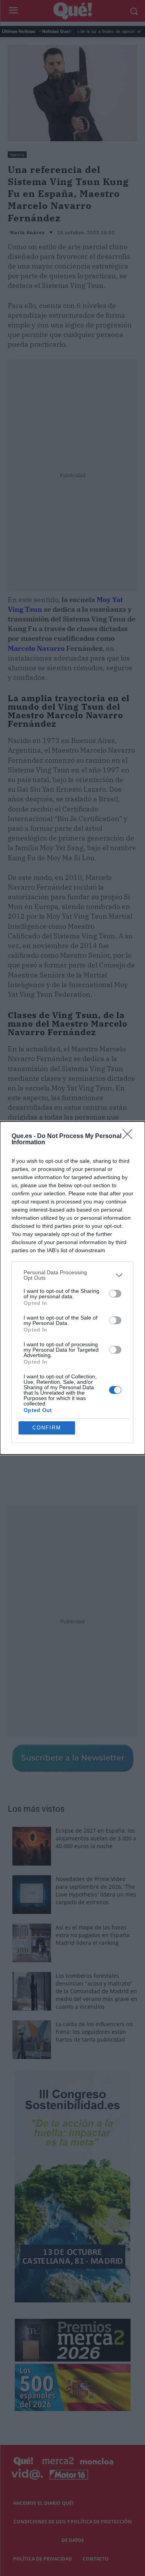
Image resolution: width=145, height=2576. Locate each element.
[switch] (115, 1294)
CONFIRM (47, 1428)
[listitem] (72, 1275)
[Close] (130, 1137)
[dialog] (72, 1288)
